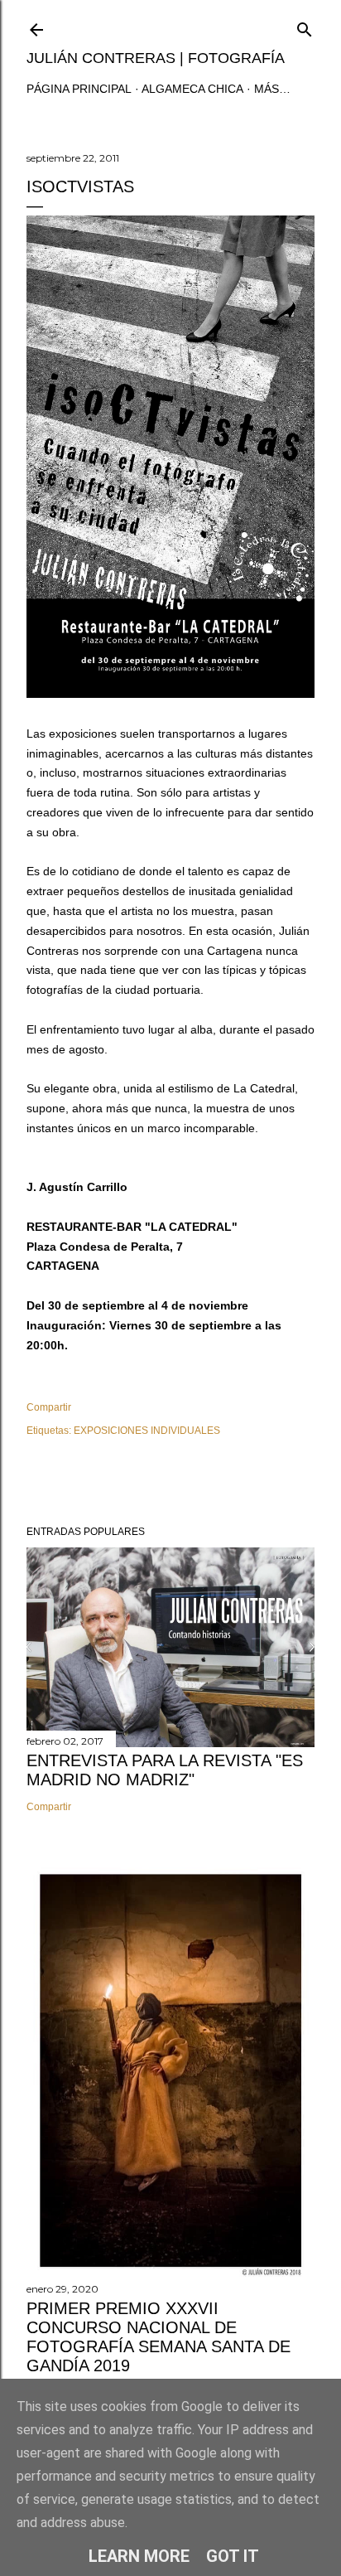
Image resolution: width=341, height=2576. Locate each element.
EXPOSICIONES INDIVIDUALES (147, 1431)
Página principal (79, 89)
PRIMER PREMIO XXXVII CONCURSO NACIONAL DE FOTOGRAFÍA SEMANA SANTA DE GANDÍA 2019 (158, 2337)
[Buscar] (305, 26)
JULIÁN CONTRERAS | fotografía (156, 58)
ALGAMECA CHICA (192, 89)
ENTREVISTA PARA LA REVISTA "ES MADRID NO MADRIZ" (165, 1770)
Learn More (139, 2556)
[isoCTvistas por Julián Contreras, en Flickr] (170, 694)
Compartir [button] (49, 1407)
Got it (233, 2556)
